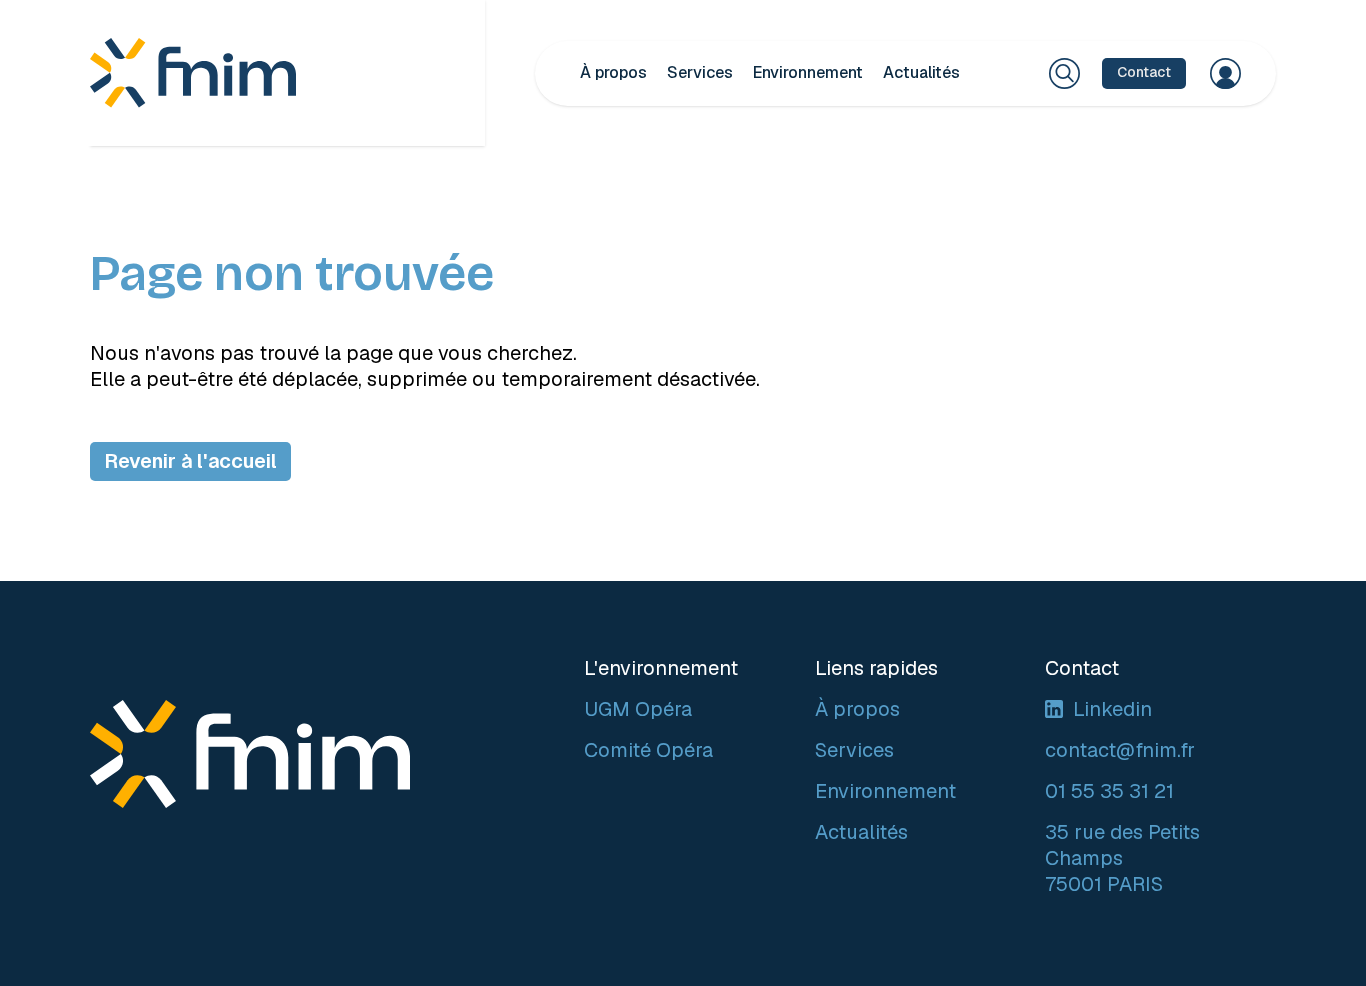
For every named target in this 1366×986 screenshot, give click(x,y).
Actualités (921, 72)
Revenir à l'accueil (190, 461)
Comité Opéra (648, 750)
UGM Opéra (638, 709)
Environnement (808, 72)
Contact (1144, 72)
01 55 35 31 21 (1109, 791)
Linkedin (1112, 709)
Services (700, 72)
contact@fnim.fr (1120, 750)
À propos (613, 72)
